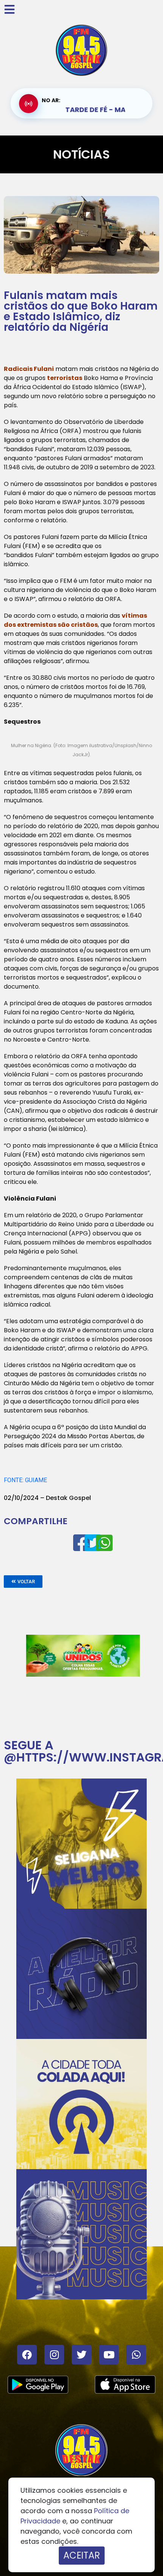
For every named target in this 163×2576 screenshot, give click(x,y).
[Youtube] (109, 2355)
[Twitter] (81, 2355)
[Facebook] (27, 2355)
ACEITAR (82, 2555)
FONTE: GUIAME (25, 1480)
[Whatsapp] (136, 2355)
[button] (23, 1582)
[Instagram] (54, 2355)
